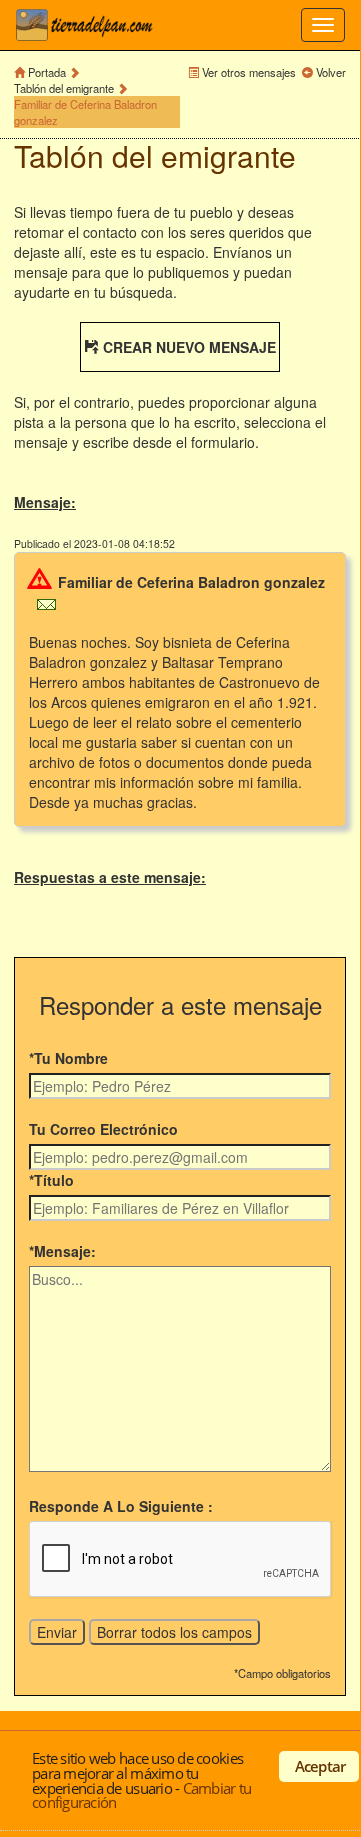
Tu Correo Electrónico (103, 1129)
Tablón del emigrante (64, 88)
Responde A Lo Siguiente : (121, 1506)
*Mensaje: (62, 1251)
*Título (51, 1180)
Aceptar (320, 1766)
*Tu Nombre (68, 1058)
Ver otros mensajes (249, 72)
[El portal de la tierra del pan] (90, 25)
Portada (47, 72)
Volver (331, 72)
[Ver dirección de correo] (46, 602)
